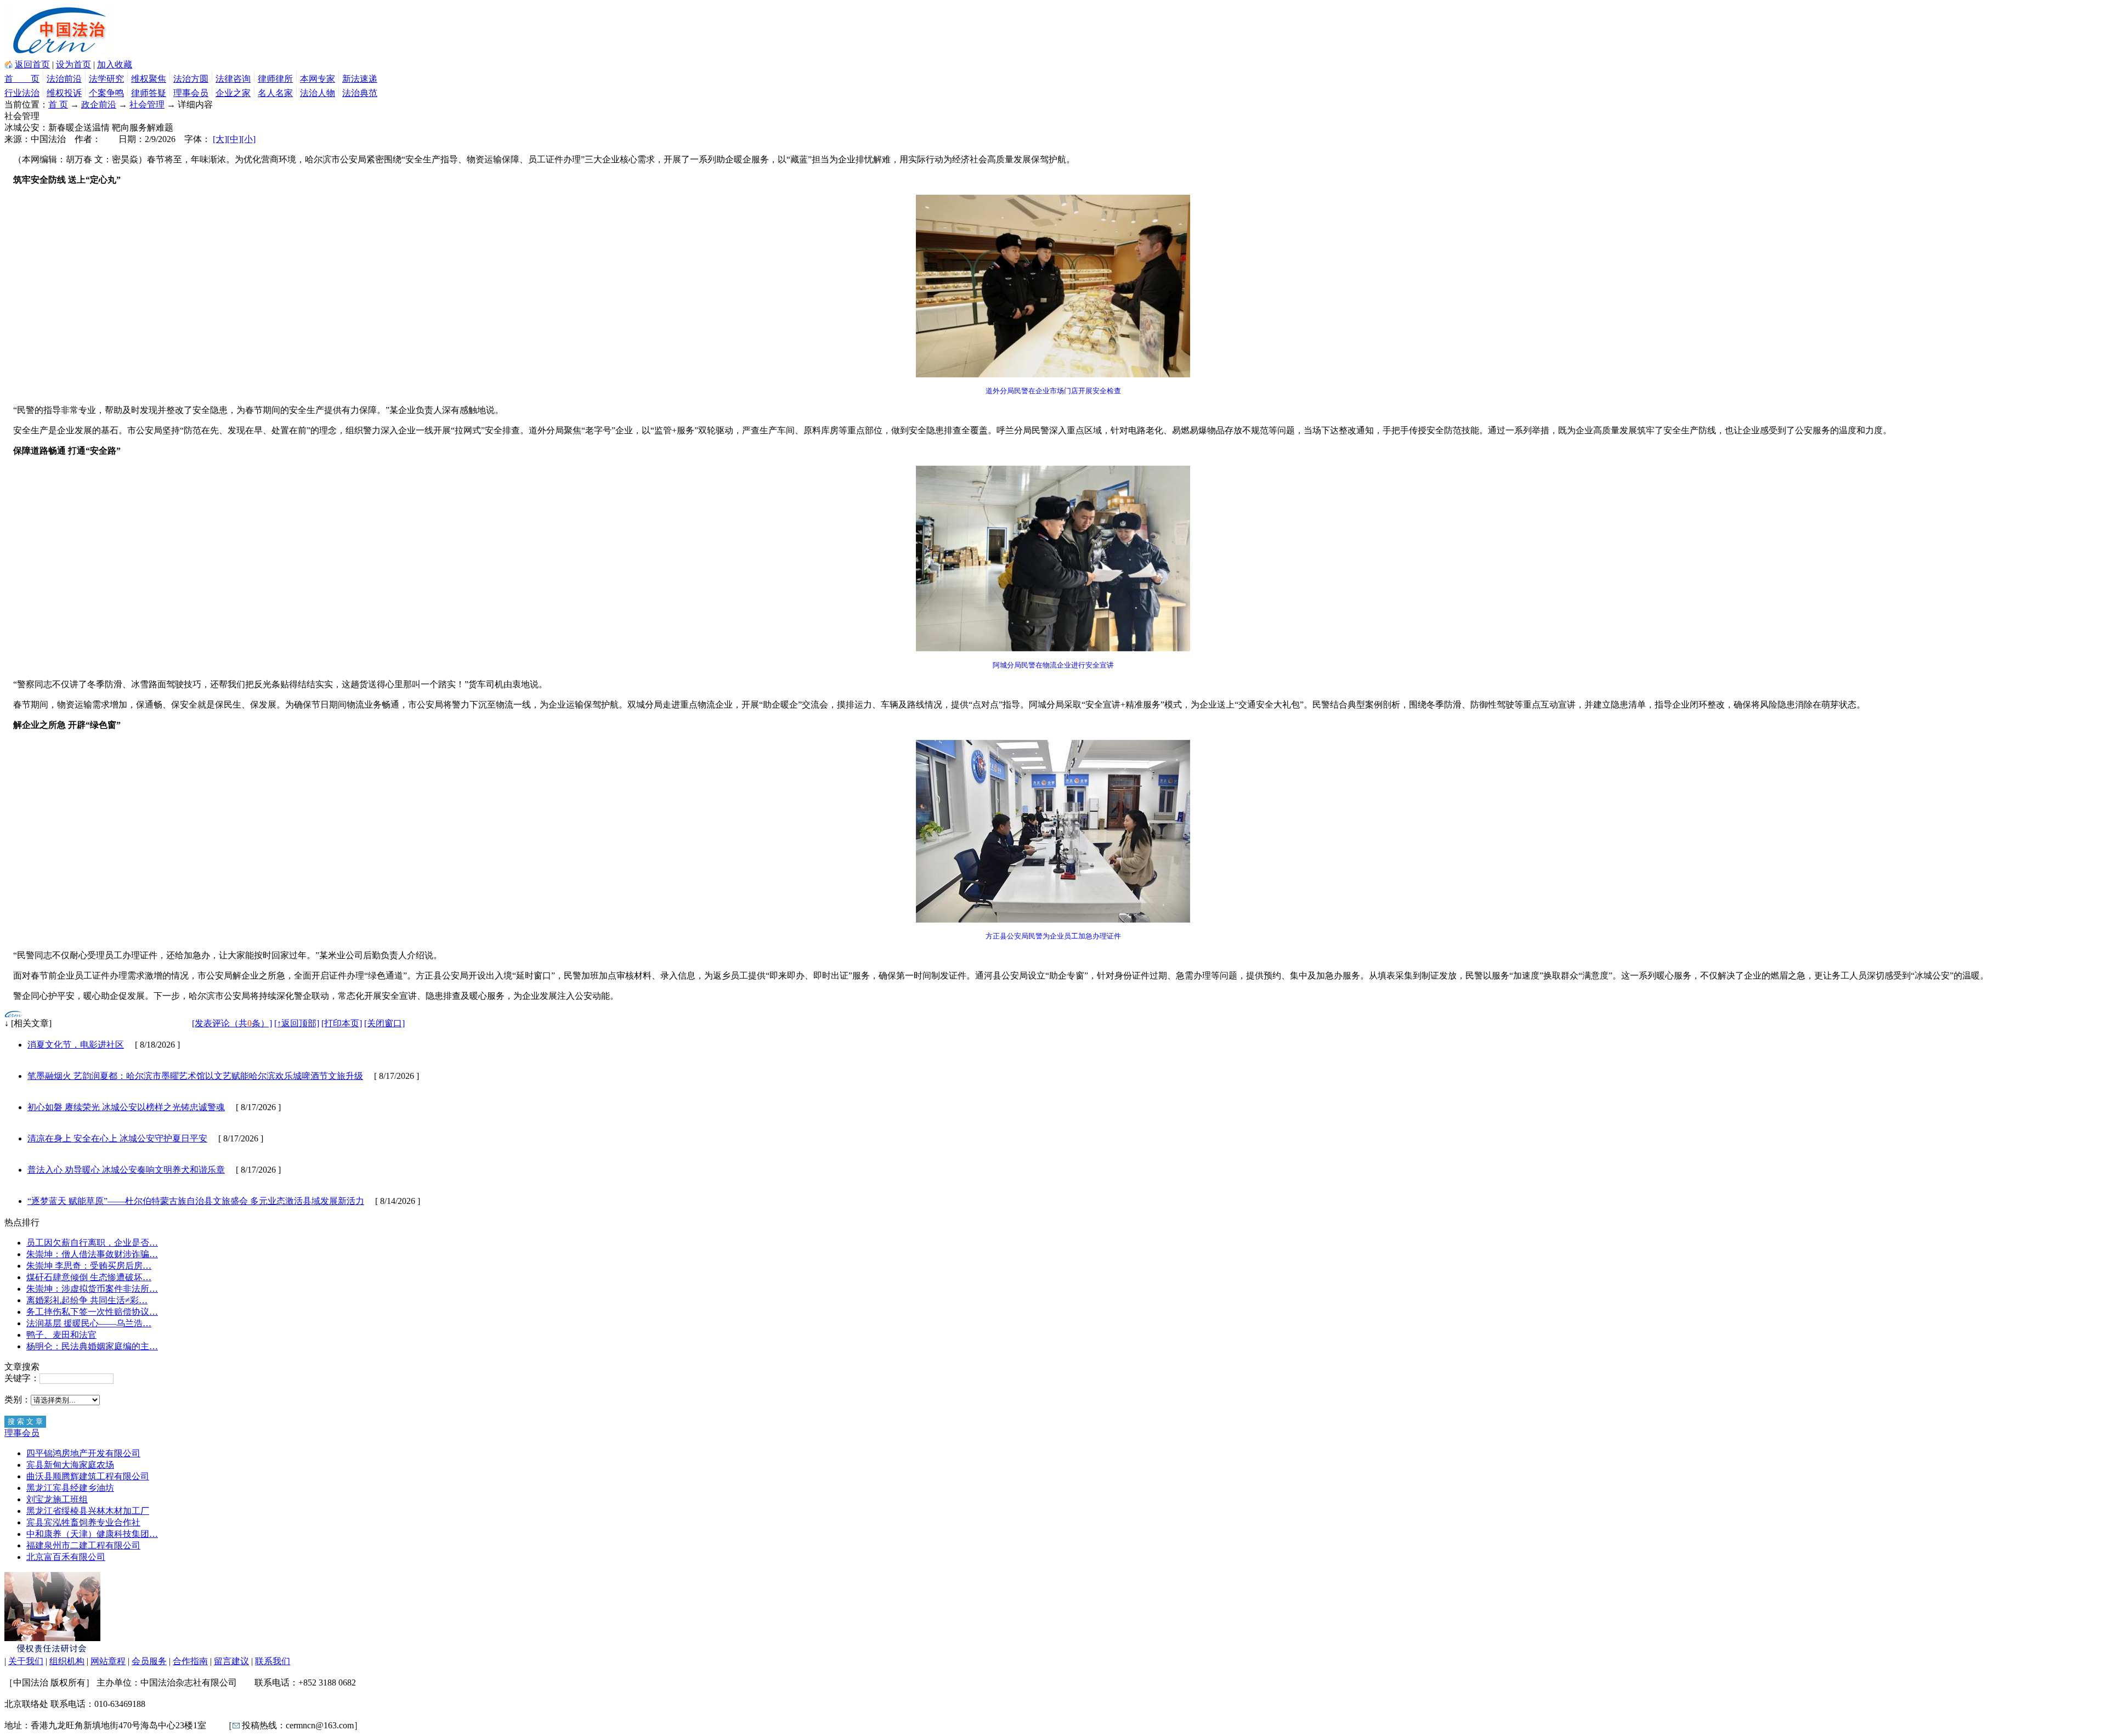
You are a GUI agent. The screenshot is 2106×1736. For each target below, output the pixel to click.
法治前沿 (64, 79)
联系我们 (273, 1661)
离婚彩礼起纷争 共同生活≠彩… (87, 1300)
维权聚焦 (149, 79)
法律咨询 (233, 79)
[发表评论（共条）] (232, 1023)
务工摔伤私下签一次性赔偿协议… (92, 1312)
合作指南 (190, 1661)
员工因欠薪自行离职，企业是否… (92, 1243)
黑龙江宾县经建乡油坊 (70, 1488)
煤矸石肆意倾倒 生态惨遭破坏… (89, 1277)
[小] (248, 139)
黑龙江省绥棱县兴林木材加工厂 (88, 1511)
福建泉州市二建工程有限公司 (83, 1545)
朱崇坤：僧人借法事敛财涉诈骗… (92, 1254)
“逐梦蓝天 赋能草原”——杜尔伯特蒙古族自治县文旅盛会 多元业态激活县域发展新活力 (196, 1201)
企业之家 (233, 93)
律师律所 (275, 79)
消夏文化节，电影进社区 (76, 1045)
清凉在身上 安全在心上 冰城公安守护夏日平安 (117, 1138)
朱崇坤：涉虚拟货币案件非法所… (92, 1289)
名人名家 (275, 93)
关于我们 (26, 1661)
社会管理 (147, 104)
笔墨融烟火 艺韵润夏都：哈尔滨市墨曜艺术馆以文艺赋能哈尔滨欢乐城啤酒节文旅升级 (195, 1076)
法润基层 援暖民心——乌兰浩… (89, 1323)
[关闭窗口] (384, 1023)
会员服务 (149, 1661)
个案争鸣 (106, 93)
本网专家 (318, 79)
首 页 (22, 79)
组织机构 (67, 1661)
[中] (234, 139)
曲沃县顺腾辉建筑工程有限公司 (88, 1476)
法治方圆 (191, 79)
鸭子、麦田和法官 (61, 1335)
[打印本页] (342, 1023)
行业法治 (22, 93)
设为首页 (73, 64)
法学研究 (106, 79)
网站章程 (108, 1661)
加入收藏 (115, 64)
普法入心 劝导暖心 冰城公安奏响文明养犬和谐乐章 (126, 1170)
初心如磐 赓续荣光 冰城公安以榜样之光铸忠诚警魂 (126, 1107)
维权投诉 (64, 93)
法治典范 (360, 93)
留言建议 (231, 1661)
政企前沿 (99, 104)
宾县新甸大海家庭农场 (70, 1465)
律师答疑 (149, 93)
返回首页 (32, 64)
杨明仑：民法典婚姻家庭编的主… (92, 1346)
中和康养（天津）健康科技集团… (92, 1534)
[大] (220, 139)
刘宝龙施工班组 (57, 1499)
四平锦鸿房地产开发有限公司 (83, 1453)
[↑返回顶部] (297, 1023)
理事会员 (191, 93)
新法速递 (360, 79)
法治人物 (318, 93)
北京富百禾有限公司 (66, 1557)
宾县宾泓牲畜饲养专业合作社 (83, 1522)
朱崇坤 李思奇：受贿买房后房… (89, 1266)
